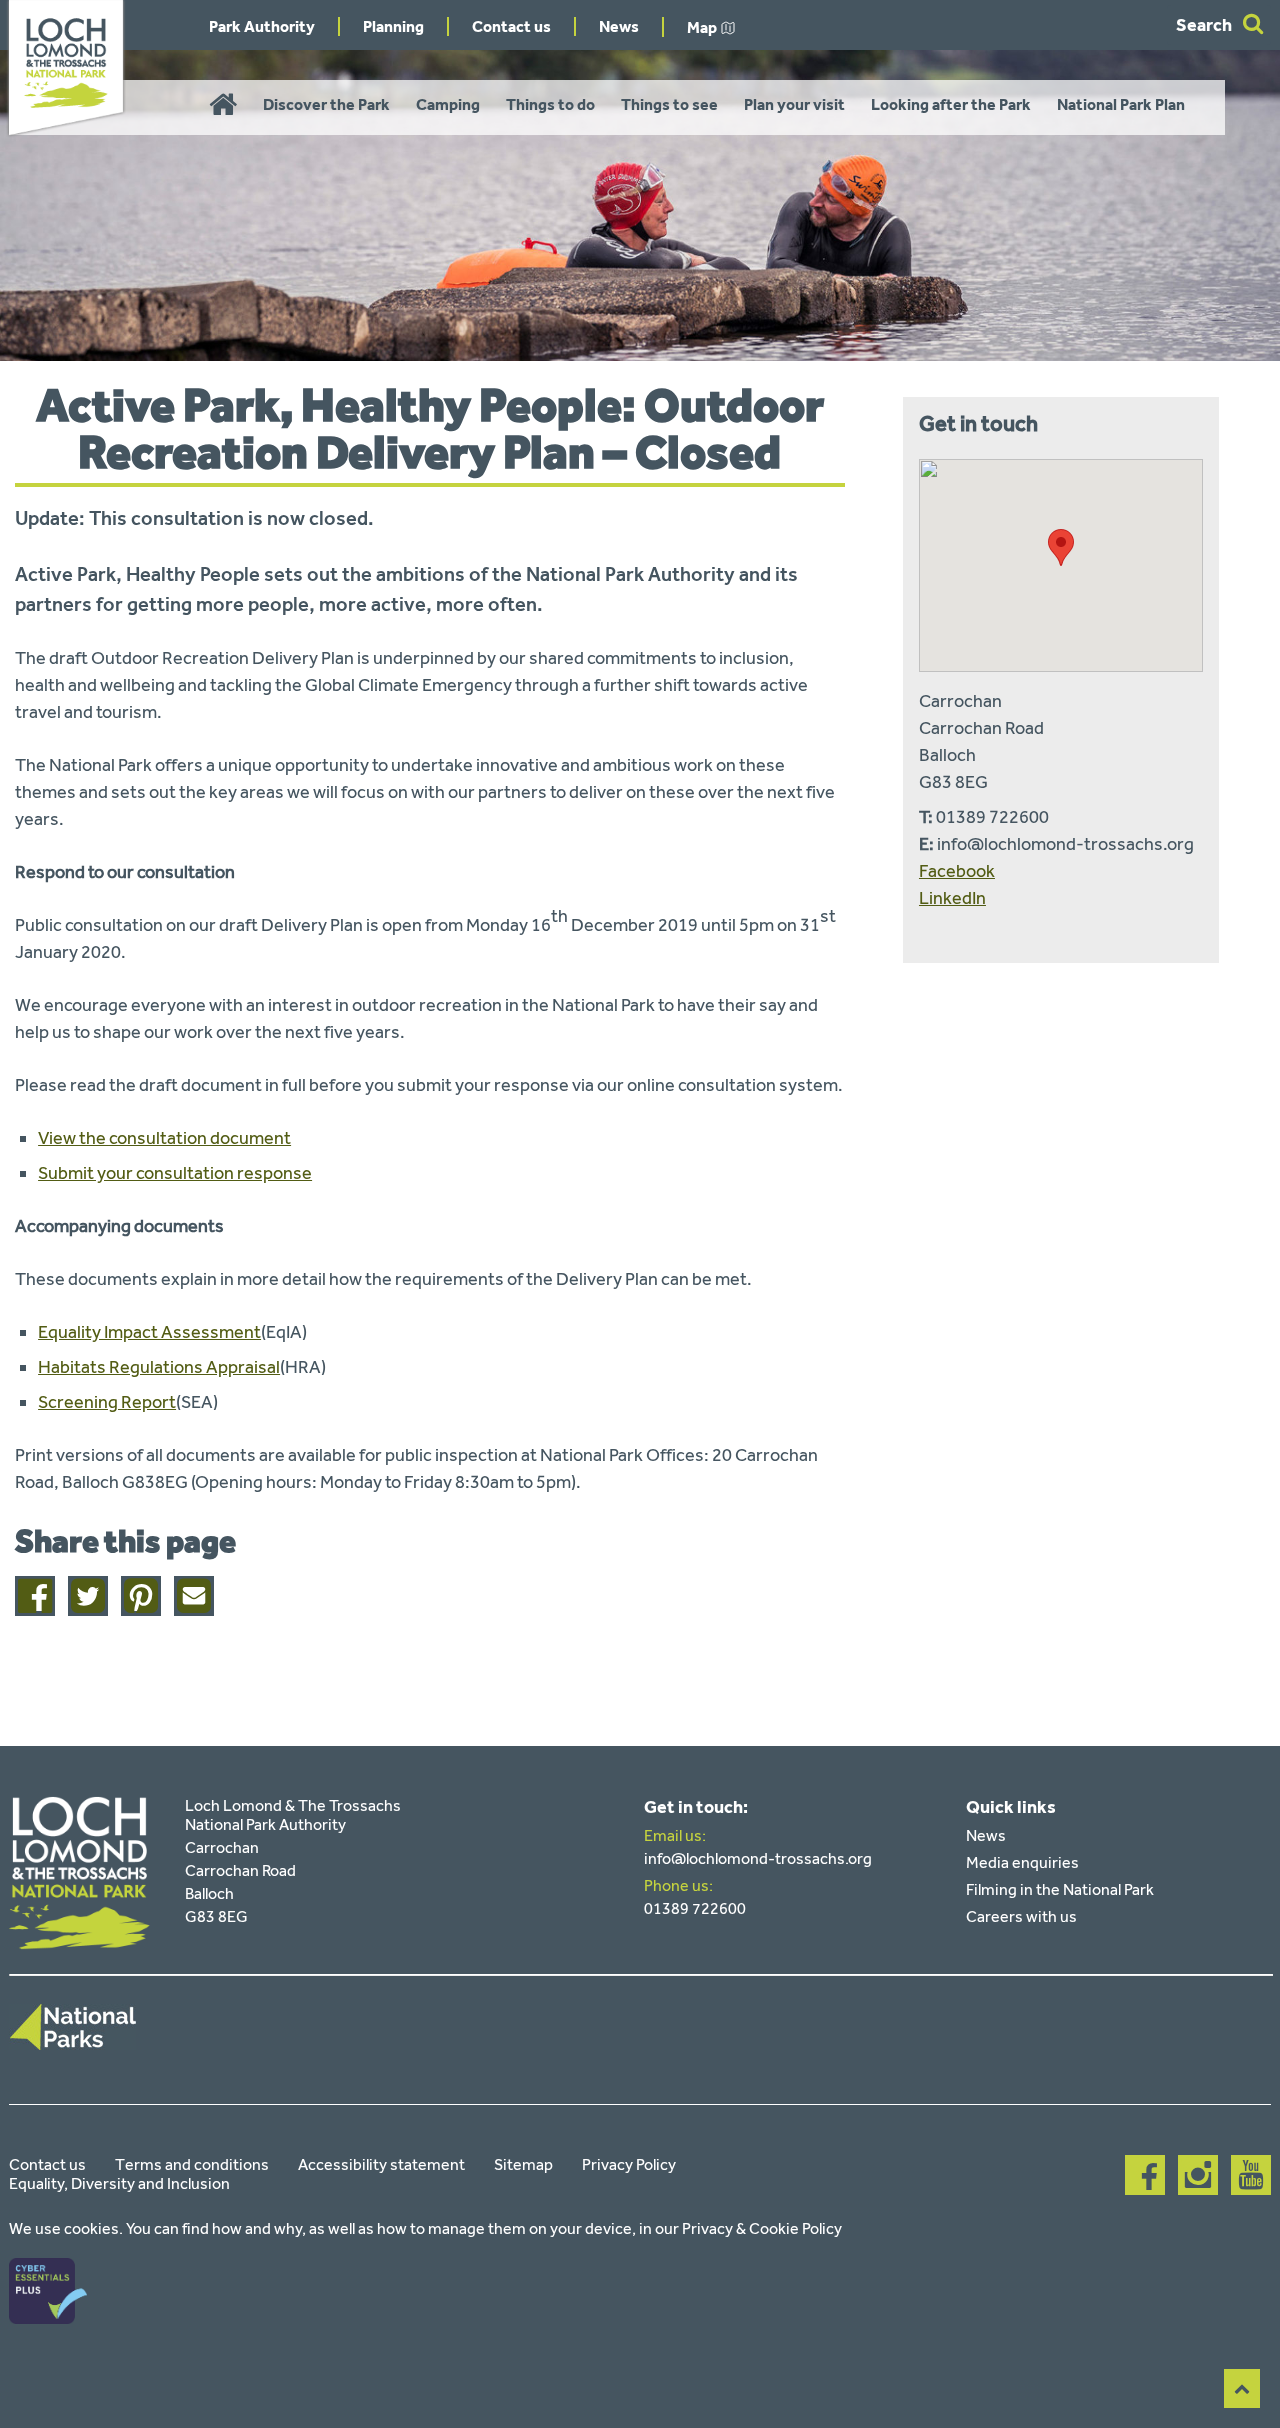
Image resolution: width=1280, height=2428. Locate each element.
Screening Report (107, 1402)
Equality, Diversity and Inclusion (119, 2183)
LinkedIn (952, 898)
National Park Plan (1121, 104)
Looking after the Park (951, 104)
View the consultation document (164, 1138)
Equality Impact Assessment (149, 1332)
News (619, 26)
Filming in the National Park (1060, 1889)
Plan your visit (794, 104)
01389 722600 (695, 1908)
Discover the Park (326, 104)
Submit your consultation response (175, 1173)
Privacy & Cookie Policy (762, 2228)
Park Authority (262, 26)
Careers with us (1021, 1916)
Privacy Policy (629, 2164)
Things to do (550, 104)
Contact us (511, 26)
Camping (448, 104)
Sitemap (523, 2164)
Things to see (669, 104)
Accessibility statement (381, 2164)
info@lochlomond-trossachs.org (758, 1858)
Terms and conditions (192, 2164)
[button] (1061, 547)
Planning (393, 26)
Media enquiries (1022, 1862)
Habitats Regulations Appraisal (159, 1367)
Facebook (957, 871)
